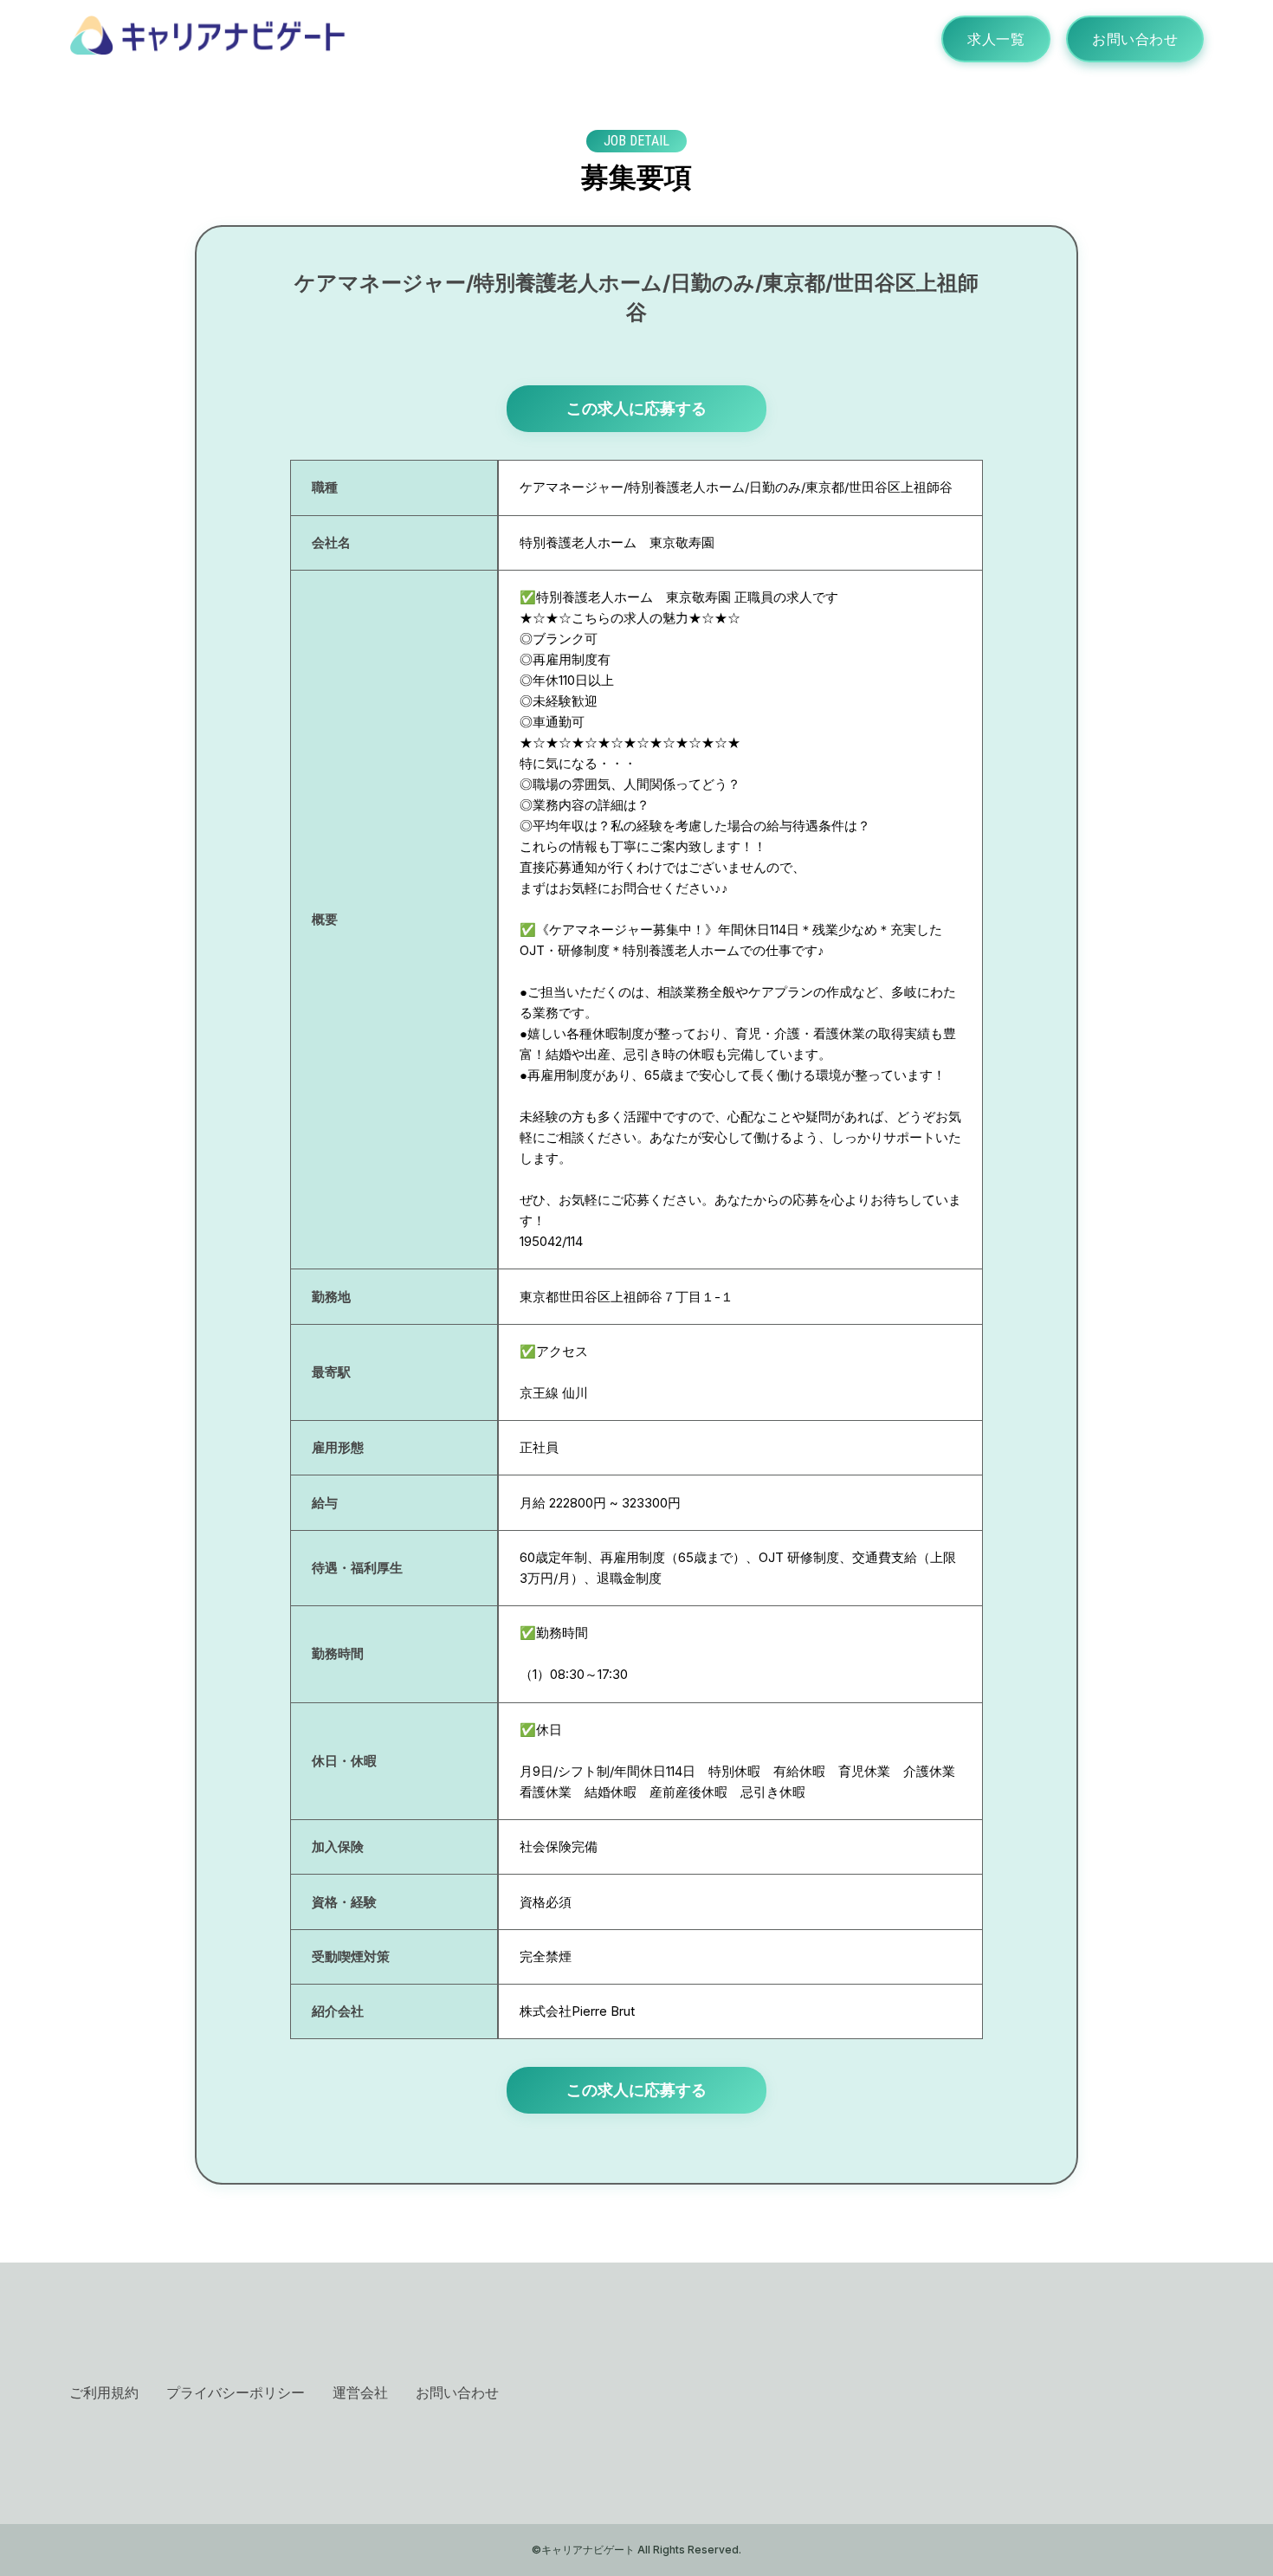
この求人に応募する (636, 408)
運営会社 (360, 2392)
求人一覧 (996, 39)
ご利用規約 (104, 2392)
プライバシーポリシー (236, 2392)
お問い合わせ (1135, 39)
